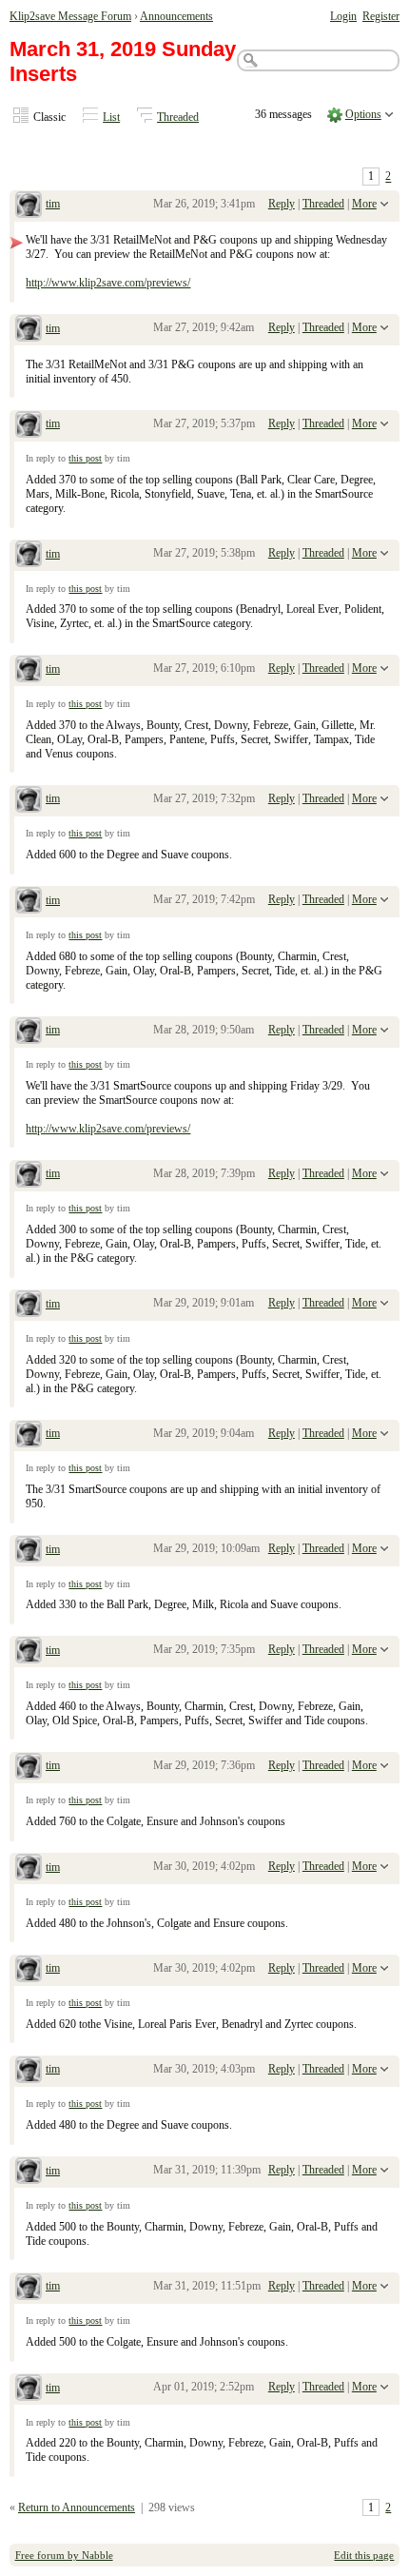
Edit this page (364, 2555)
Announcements (176, 16)
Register (381, 16)
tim (53, 204)
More (364, 204)
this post (85, 458)
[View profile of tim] (29, 206)
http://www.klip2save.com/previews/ (108, 283)
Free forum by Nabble (64, 2555)
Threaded (178, 117)
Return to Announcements (77, 2507)
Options (363, 114)
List (111, 117)
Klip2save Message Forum (70, 16)
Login (343, 16)
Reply (282, 204)
